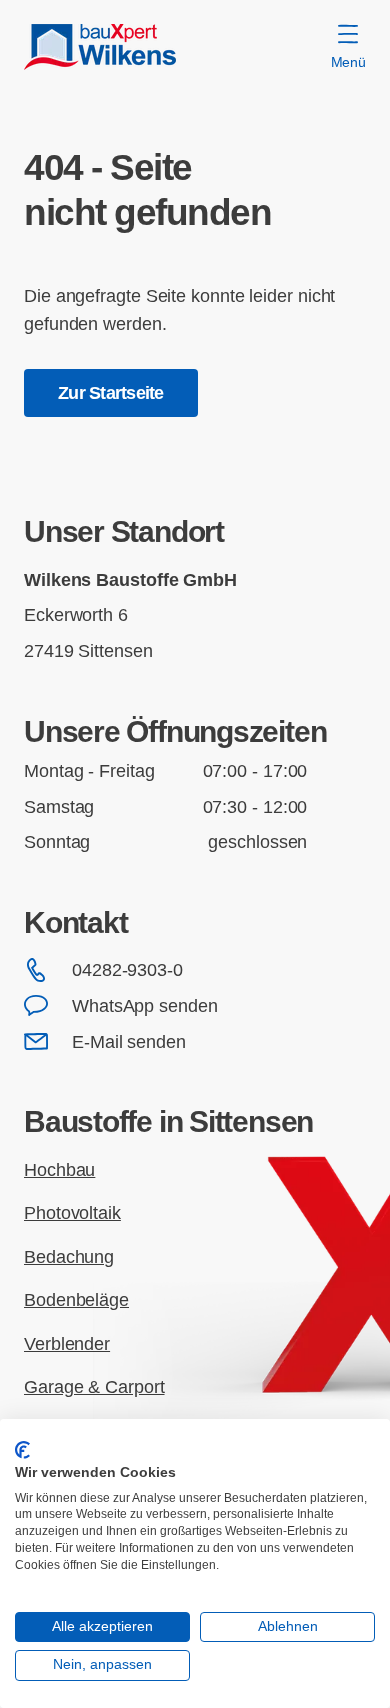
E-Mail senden (129, 1041)
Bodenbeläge (76, 1299)
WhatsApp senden (145, 1005)
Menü (348, 62)
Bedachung (69, 1256)
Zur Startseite (111, 392)
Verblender (67, 1343)
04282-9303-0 (127, 969)
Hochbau (59, 1169)
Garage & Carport (94, 1386)
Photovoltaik (72, 1212)
